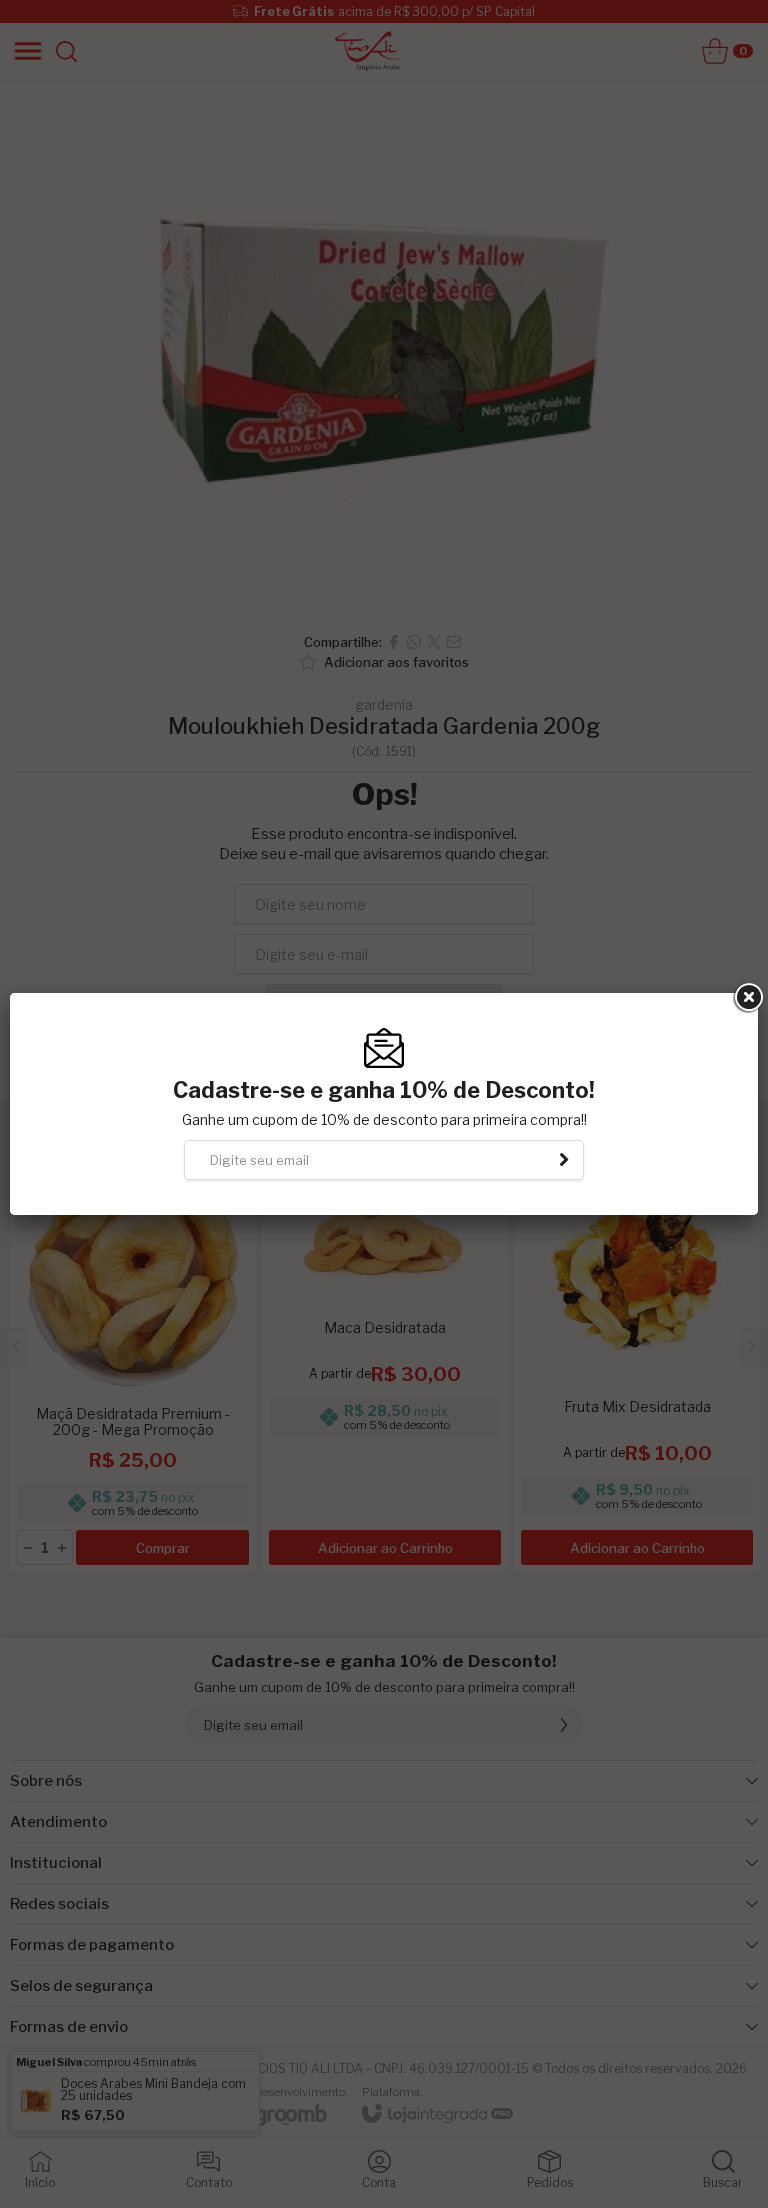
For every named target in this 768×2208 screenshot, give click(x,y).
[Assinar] (564, 1160)
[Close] (747, 998)
